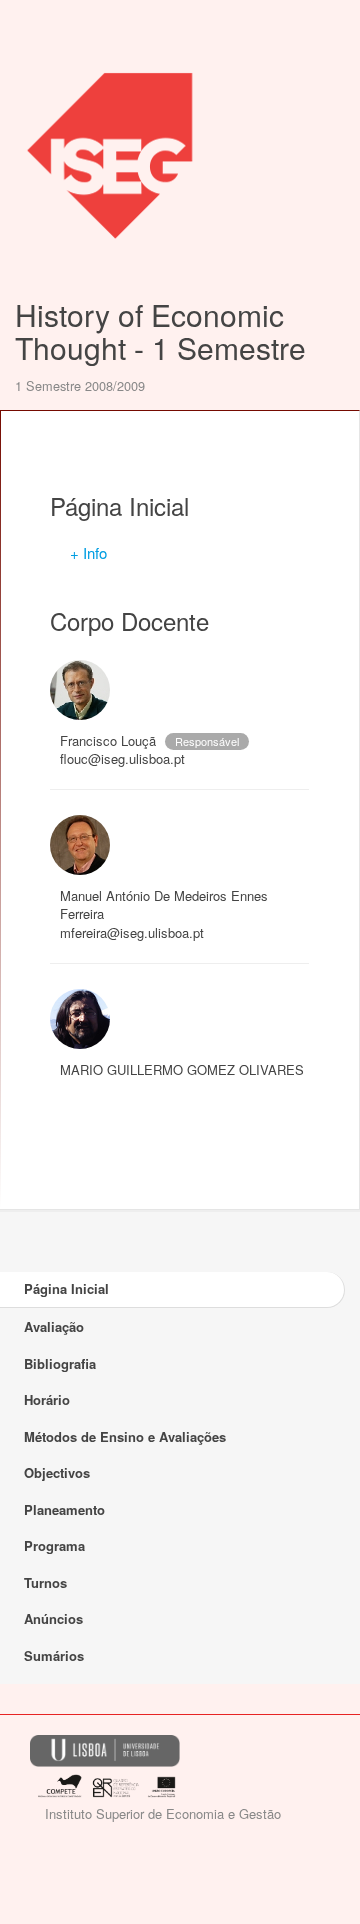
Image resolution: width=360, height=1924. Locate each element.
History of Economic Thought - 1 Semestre (160, 331)
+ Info (88, 552)
